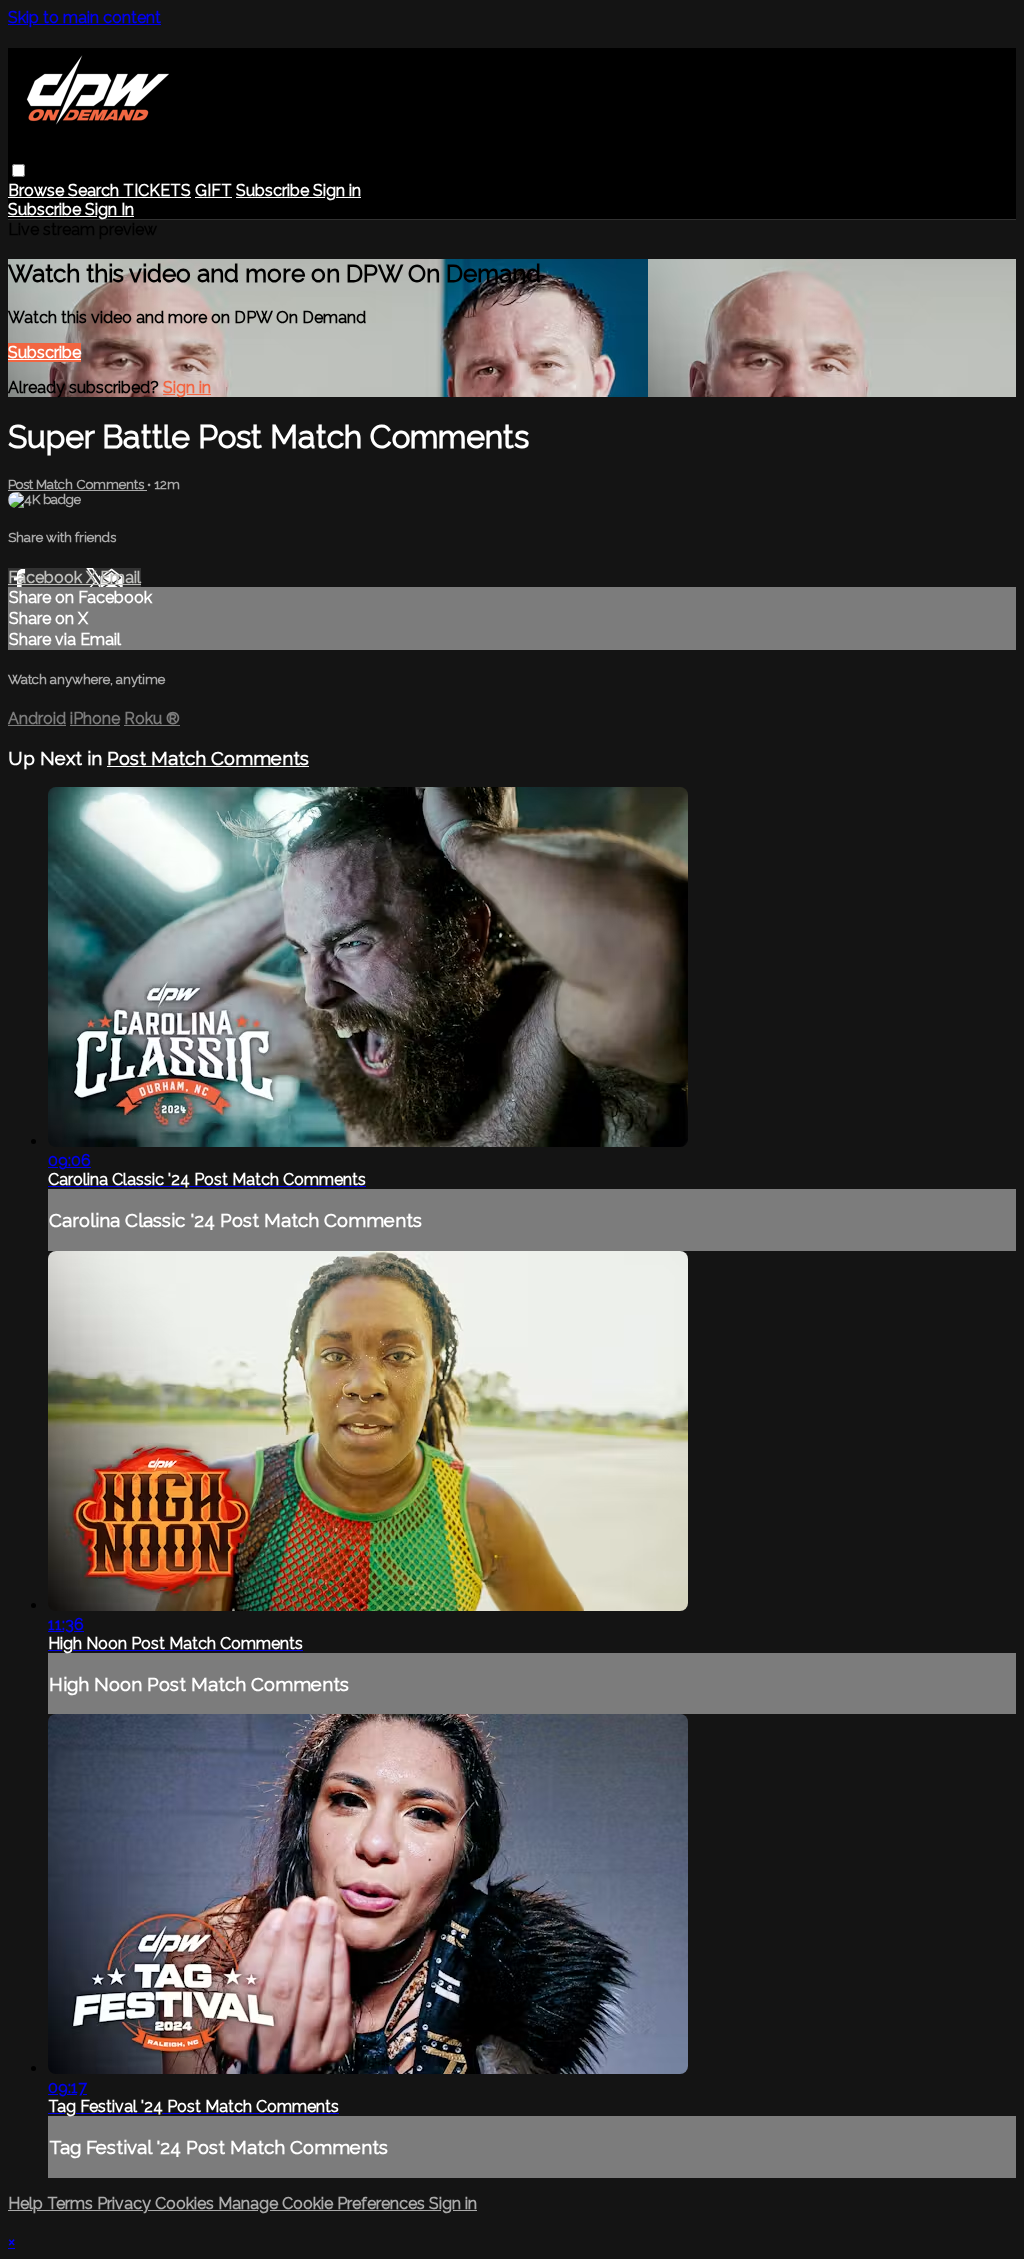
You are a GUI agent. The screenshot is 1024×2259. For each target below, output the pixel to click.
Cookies (186, 2203)
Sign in (337, 190)
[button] (18, 170)
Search (95, 190)
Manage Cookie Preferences (323, 2203)
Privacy (126, 2203)
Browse (38, 190)
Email (120, 577)
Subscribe (44, 352)
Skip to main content (84, 17)
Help (27, 2203)
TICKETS (157, 190)
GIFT (213, 190)
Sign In (109, 209)
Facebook (47, 577)
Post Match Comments (77, 484)
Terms (72, 2203)
